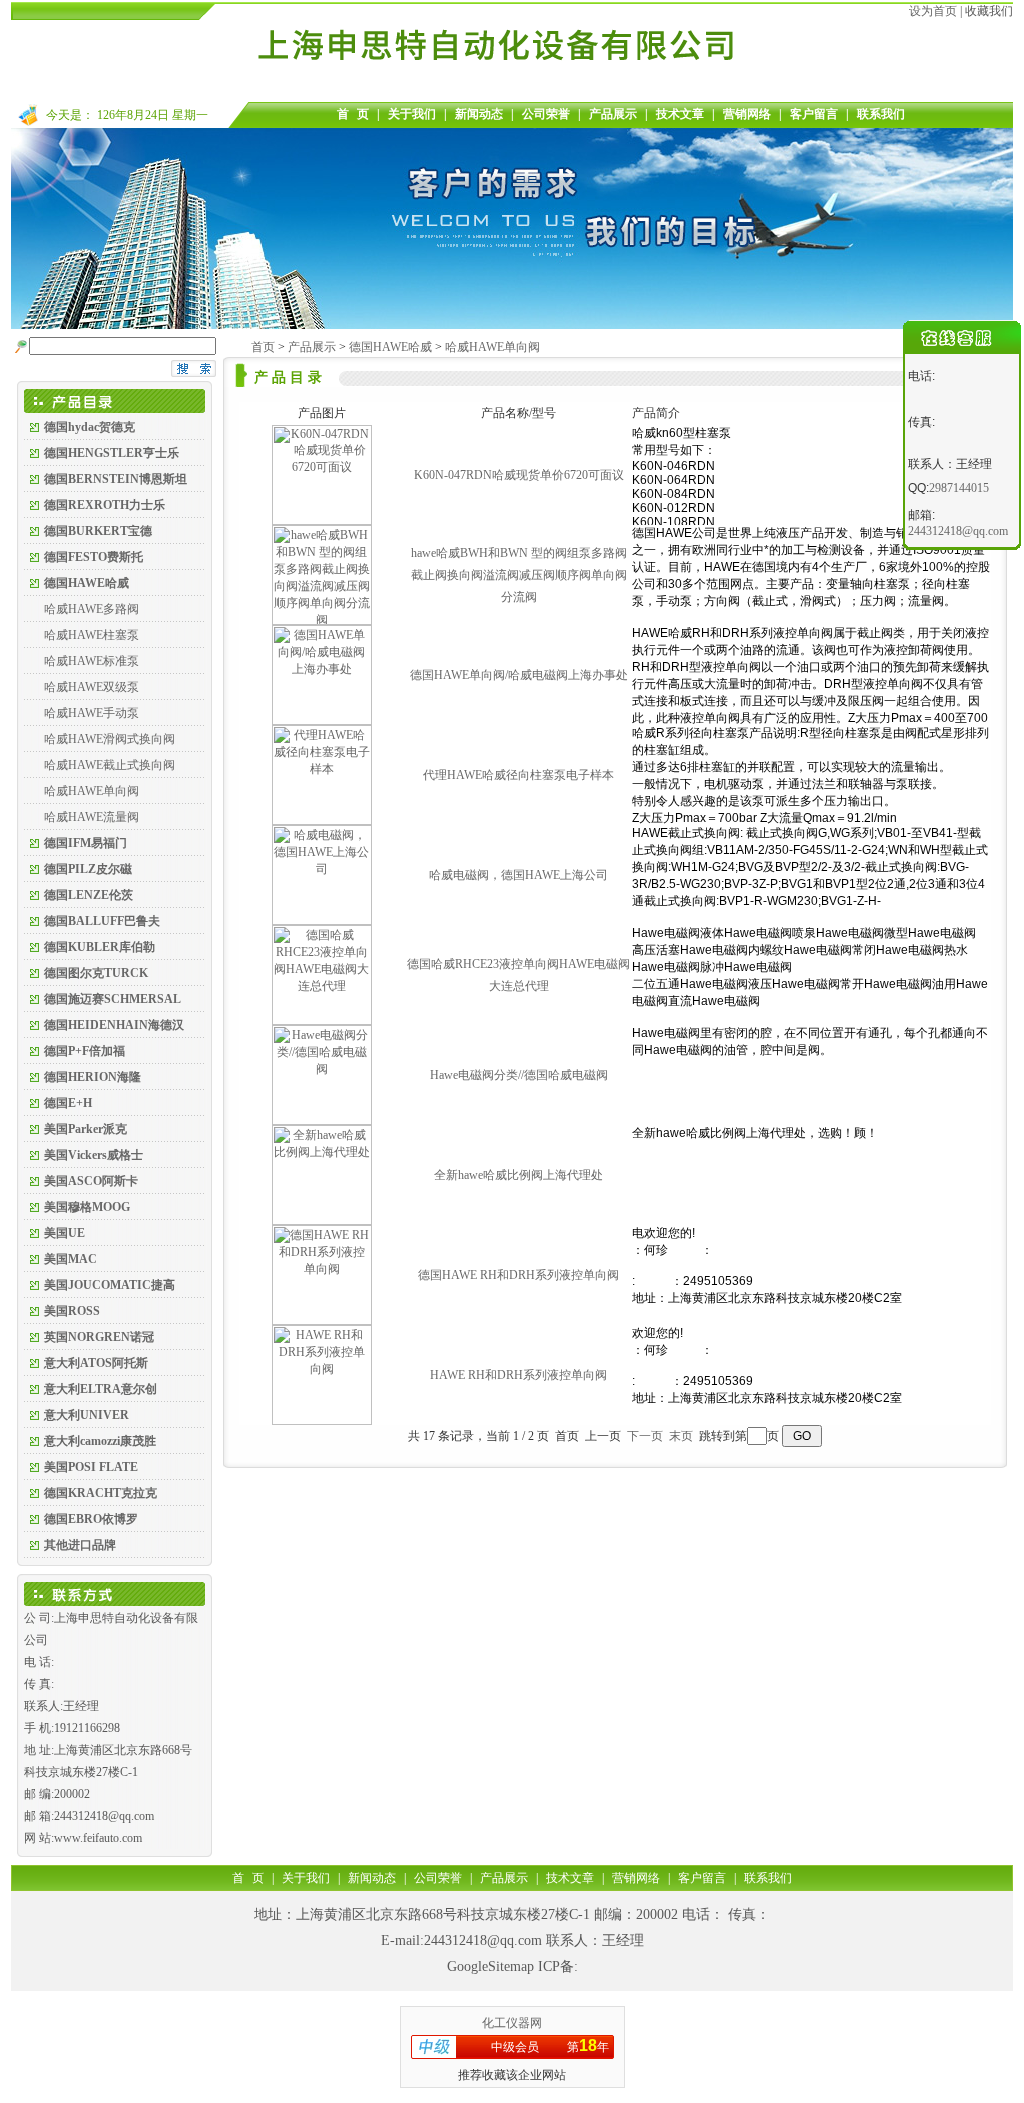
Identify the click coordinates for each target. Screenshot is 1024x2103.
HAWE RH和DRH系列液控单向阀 (518, 1375)
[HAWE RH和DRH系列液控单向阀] (322, 1421)
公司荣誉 (546, 114)
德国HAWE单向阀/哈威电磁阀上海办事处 (519, 675)
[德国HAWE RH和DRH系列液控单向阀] (322, 1321)
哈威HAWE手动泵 (91, 713)
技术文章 (680, 114)
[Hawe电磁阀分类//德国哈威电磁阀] (322, 1121)
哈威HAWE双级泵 (91, 687)
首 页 (353, 114)
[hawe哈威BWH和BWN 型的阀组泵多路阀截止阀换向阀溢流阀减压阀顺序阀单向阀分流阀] (322, 621)
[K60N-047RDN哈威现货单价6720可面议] (322, 521)
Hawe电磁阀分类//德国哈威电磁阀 (519, 1075)
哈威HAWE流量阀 (91, 817)
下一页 (645, 1436)
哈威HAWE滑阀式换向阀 (109, 739)
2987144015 (959, 488)
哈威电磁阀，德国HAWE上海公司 (518, 875)
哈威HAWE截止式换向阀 (109, 765)
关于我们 (412, 114)
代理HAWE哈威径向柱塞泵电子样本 (518, 775)
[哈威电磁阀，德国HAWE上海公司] (322, 921)
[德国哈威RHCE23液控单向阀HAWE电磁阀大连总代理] (322, 1021)
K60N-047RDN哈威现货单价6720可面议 (519, 475)
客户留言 (814, 114)
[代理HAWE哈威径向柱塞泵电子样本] (322, 821)
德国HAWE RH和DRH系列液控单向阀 (518, 1275)
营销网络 (747, 114)
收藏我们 (989, 11)
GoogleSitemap (490, 1966)
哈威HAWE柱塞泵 (91, 635)
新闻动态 (479, 114)
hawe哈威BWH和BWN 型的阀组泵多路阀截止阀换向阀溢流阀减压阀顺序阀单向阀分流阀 (519, 575)
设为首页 (933, 11)
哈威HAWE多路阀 (91, 609)
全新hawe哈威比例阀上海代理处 (518, 1175)
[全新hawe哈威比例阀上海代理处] (322, 1221)
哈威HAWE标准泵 (91, 661)
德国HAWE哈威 (390, 347)
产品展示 (613, 114)
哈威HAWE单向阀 (91, 791)
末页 (681, 1436)
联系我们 (881, 114)
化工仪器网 (512, 2023)
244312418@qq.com (483, 1940)
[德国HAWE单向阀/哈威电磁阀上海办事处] (322, 721)
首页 (263, 347)
